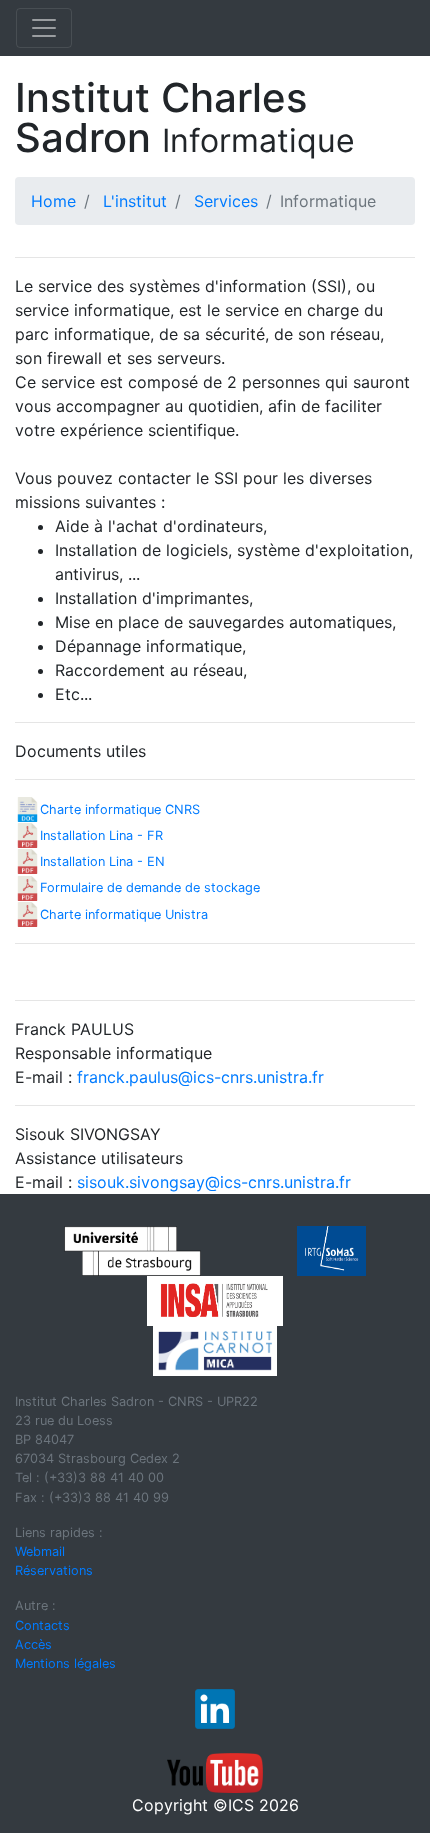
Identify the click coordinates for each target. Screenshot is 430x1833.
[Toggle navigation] (44, 28)
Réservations (54, 1570)
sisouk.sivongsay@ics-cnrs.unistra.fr (214, 1182)
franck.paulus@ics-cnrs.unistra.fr (200, 1077)
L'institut (135, 201)
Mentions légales (65, 1663)
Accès (33, 1644)
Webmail (40, 1551)
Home (53, 201)
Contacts (42, 1625)
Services (226, 201)
